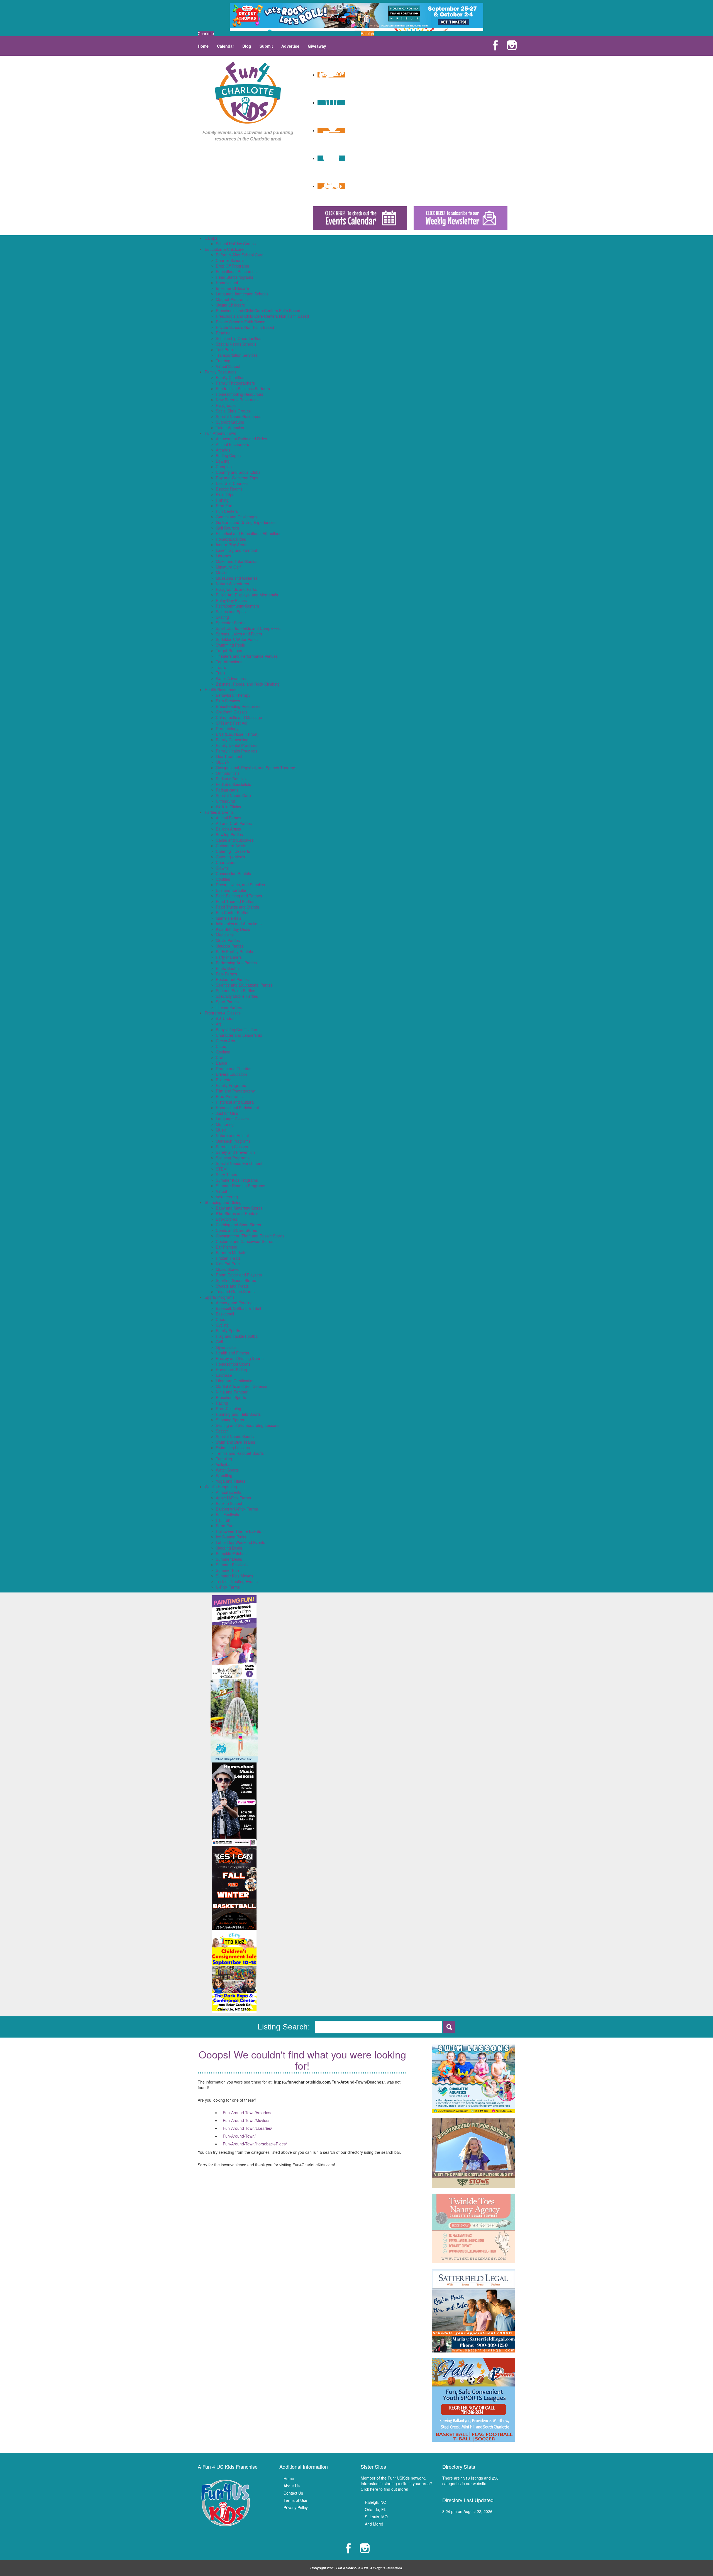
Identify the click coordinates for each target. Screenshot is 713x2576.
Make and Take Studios (237, 561)
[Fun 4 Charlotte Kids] (248, 92)
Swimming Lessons (233, 1448)
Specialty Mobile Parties (237, 996)
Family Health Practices (237, 751)
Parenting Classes (232, 1147)
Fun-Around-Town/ (239, 2136)
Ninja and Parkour (232, 1392)
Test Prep (224, 349)
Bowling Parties (229, 834)
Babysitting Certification (236, 1030)
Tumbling (224, 1459)
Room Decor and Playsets (239, 1275)
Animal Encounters (232, 444)
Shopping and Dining (223, 1202)
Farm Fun (225, 1526)
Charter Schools (230, 260)
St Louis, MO (376, 2517)
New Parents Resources (237, 400)
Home (203, 46)
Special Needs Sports (235, 1436)
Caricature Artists (231, 846)
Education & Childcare (224, 249)
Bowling (223, 461)
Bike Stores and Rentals (237, 1213)
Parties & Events (219, 812)
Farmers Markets (231, 1252)
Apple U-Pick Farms (233, 1498)
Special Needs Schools (236, 344)
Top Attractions (229, 662)
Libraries (224, 556)
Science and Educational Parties (244, 985)
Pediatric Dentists (231, 779)
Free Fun (224, 506)
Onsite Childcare (230, 305)
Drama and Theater (233, 1069)
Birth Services (228, 701)
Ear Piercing (227, 1247)
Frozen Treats (228, 1258)
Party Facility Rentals (234, 951)
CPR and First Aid (232, 723)
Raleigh (367, 33)
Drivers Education (231, 1074)
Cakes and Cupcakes (235, 840)
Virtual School (228, 366)
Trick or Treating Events (237, 1581)
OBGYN (223, 762)
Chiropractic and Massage (239, 717)
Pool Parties (226, 974)
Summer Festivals (232, 1565)
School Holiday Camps (236, 244)
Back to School (229, 1503)
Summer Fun (227, 1570)
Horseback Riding (231, 1370)
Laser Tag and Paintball (237, 550)
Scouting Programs (233, 1158)
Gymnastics (226, 1347)
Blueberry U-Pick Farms (237, 1509)
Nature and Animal (232, 1135)
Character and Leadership (239, 1035)
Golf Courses (227, 528)
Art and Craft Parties (234, 823)
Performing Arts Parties (236, 963)
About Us (292, 2486)
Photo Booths (228, 968)
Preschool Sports (231, 1397)
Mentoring (225, 1124)
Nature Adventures (232, 584)
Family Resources (221, 372)
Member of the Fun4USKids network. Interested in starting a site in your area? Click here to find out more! (396, 2483)
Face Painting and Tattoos (239, 896)
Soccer (222, 1431)
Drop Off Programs (232, 266)
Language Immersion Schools (242, 294)
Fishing (222, 500)
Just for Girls (227, 1113)
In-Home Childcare (232, 288)
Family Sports (228, 1331)
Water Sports (227, 1470)
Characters (226, 862)
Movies (222, 572)
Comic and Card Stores (236, 1230)
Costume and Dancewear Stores (245, 1241)
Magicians (225, 935)
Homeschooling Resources (240, 394)
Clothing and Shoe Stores (238, 1225)
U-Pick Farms (228, 1587)
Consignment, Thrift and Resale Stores (250, 1236)
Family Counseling (232, 740)
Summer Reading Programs (240, 1186)
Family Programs (231, 1085)
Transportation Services (237, 355)
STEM (221, 1169)
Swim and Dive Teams (235, 1442)
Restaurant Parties (232, 979)
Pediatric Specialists (233, 784)
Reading (223, 333)
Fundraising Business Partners (243, 389)
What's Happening (221, 1487)
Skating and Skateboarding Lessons (248, 1425)
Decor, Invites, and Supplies (240, 885)
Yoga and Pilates (231, 1481)
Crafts (221, 1057)
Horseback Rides (231, 539)
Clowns (222, 868)
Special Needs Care (233, 795)
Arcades (223, 450)
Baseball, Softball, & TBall (238, 1308)
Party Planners (229, 957)
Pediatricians (227, 790)
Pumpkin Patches (231, 1553)
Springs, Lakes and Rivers (239, 634)
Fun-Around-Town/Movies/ (246, 2120)
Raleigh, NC (375, 2502)
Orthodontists (228, 773)
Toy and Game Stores (235, 1291)
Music (221, 1130)
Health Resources (220, 689)
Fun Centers (227, 511)
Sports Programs (220, 1297)
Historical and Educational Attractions (249, 533)
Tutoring (223, 361)
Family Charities (230, 377)
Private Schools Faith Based (241, 322)
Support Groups (230, 422)
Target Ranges (229, 650)
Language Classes (232, 1119)
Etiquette (224, 1080)
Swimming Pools (230, 645)
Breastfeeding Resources (238, 706)
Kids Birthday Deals (233, 929)
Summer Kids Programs (237, 1180)
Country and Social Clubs (238, 472)
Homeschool (227, 283)
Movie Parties (228, 940)
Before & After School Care (240, 255)
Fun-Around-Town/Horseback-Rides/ (255, 2144)
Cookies (223, 879)
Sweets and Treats (232, 1286)
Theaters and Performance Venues (247, 656)
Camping (224, 467)
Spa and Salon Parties (235, 990)
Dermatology (227, 729)
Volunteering (227, 1197)
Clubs (221, 1046)
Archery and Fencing (234, 1303)
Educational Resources (236, 271)
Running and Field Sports (238, 1414)
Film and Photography (235, 1091)
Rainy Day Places (231, 600)
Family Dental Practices (237, 745)
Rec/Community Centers (237, 606)
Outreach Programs (233, 1141)
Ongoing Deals (229, 1548)
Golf (219, 1342)
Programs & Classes (223, 1013)
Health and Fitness (232, 1353)
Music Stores (227, 1269)
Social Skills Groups (233, 411)
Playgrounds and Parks (236, 589)
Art (218, 1024)
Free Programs (229, 1096)
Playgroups (226, 405)
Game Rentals (229, 918)
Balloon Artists (228, 829)
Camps (211, 238)
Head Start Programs (235, 277)
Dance (222, 1063)
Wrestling (224, 1475)
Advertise (290, 46)
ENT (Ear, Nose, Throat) (237, 734)
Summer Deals (229, 1559)
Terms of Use (295, 2500)
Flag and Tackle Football (238, 1336)
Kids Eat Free (228, 1264)
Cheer (221, 1319)
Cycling (222, 1325)
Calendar (225, 46)
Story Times (226, 1174)
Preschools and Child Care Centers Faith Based (258, 310)
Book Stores (227, 1219)
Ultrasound (225, 801)
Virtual (221, 1191)
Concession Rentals (233, 873)
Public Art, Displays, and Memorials (247, 595)
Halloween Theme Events (238, 1531)
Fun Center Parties (233, 912)
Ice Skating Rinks (231, 1537)
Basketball (225, 1314)
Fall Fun (223, 1520)
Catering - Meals (230, 857)
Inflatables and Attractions (239, 924)
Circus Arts (225, 1041)
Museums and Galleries (237, 578)
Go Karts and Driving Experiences (246, 522)
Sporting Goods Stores (236, 1280)
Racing (222, 1403)
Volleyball (224, 1464)
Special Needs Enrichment (239, 1163)
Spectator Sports (231, 623)
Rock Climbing (229, 1409)
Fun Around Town (220, 433)
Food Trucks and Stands (237, 907)
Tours (221, 667)
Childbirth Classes (232, 712)
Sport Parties (227, 1002)
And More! (374, 2524)
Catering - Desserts (233, 851)
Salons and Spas (231, 611)
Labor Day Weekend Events (240, 1542)
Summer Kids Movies (235, 1576)
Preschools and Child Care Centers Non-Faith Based (262, 316)
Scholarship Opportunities (239, 338)
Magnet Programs (232, 299)
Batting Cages (228, 455)
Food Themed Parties (235, 901)
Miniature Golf (228, 567)
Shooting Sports (230, 1420)
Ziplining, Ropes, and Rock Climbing (248, 684)
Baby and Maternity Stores (239, 1208)
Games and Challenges (237, 517)
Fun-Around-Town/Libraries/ (247, 2128)
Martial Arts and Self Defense (242, 1386)
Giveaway (317, 46)
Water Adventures (232, 678)
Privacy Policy (296, 2507)
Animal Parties (229, 818)
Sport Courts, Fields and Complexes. (248, 628)
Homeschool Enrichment (237, 1108)
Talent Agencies (230, 428)
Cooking (223, 1052)
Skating (222, 617)
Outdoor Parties (230, 946)
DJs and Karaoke (231, 890)
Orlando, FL (375, 2509)
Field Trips (225, 494)
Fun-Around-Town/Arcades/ (247, 2113)
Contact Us (293, 2493)
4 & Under (225, 1018)
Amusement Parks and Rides (241, 439)
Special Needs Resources (239, 416)
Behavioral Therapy (233, 695)
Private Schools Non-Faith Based (245, 327)
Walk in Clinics (228, 807)
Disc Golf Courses (232, 483)
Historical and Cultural (235, 1102)
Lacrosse (224, 1375)
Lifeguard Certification (235, 1381)
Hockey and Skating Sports (240, 1358)
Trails (221, 673)
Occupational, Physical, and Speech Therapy (255, 768)
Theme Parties (229, 1007)
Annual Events (229, 1492)
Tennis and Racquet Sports (240, 1453)
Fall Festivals (227, 1514)
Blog (247, 46)
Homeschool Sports (233, 1364)
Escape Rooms (229, 489)
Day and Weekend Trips (237, 478)
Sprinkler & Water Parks (237, 639)
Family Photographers (235, 383)
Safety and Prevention (235, 1152)
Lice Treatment (229, 756)
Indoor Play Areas (232, 545)
